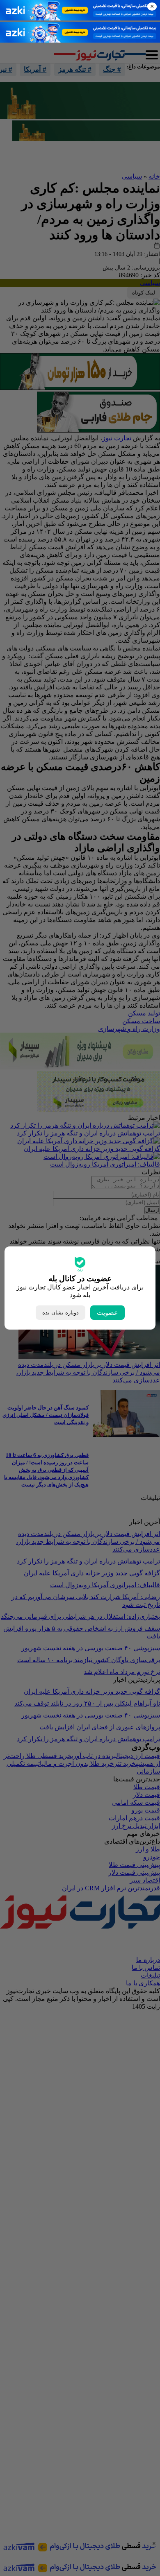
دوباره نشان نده (61, 1313)
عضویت (107, 1313)
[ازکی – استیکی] (80, 18)
